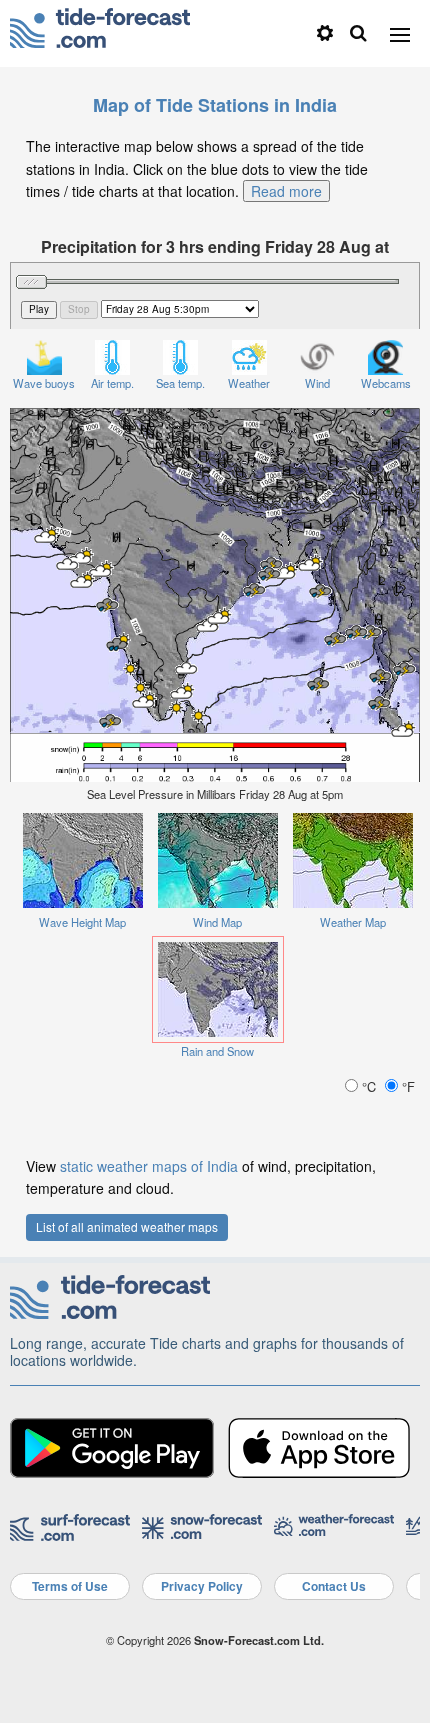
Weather (249, 383)
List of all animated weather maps (127, 1226)
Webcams (386, 383)
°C (369, 1086)
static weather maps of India (149, 1166)
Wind (317, 383)
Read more (286, 191)
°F (406, 1086)
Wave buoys (44, 383)
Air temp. (112, 383)
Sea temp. (180, 383)
